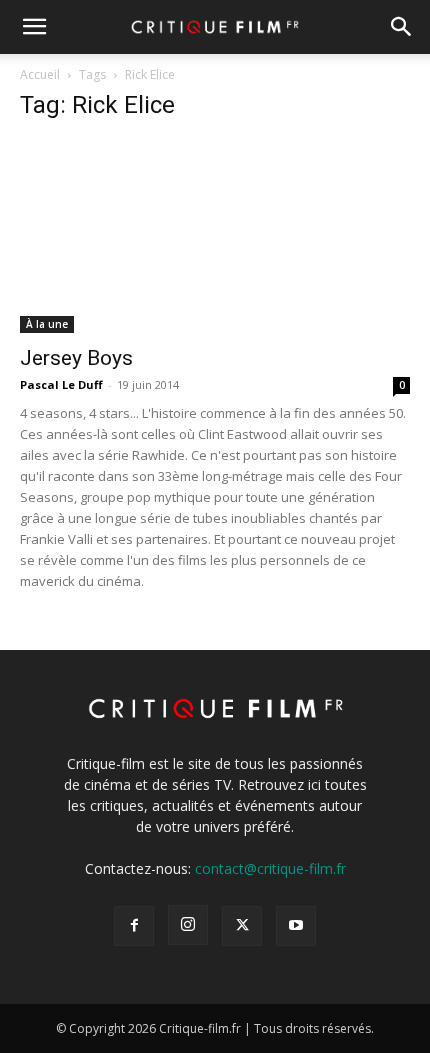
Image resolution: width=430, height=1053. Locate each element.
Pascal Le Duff (61, 384)
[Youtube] (296, 926)
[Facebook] (134, 926)
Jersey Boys (76, 358)
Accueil (40, 74)
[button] (34, 27)
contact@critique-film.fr (270, 868)
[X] (242, 926)
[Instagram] (188, 925)
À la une (47, 324)
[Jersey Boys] (215, 236)
